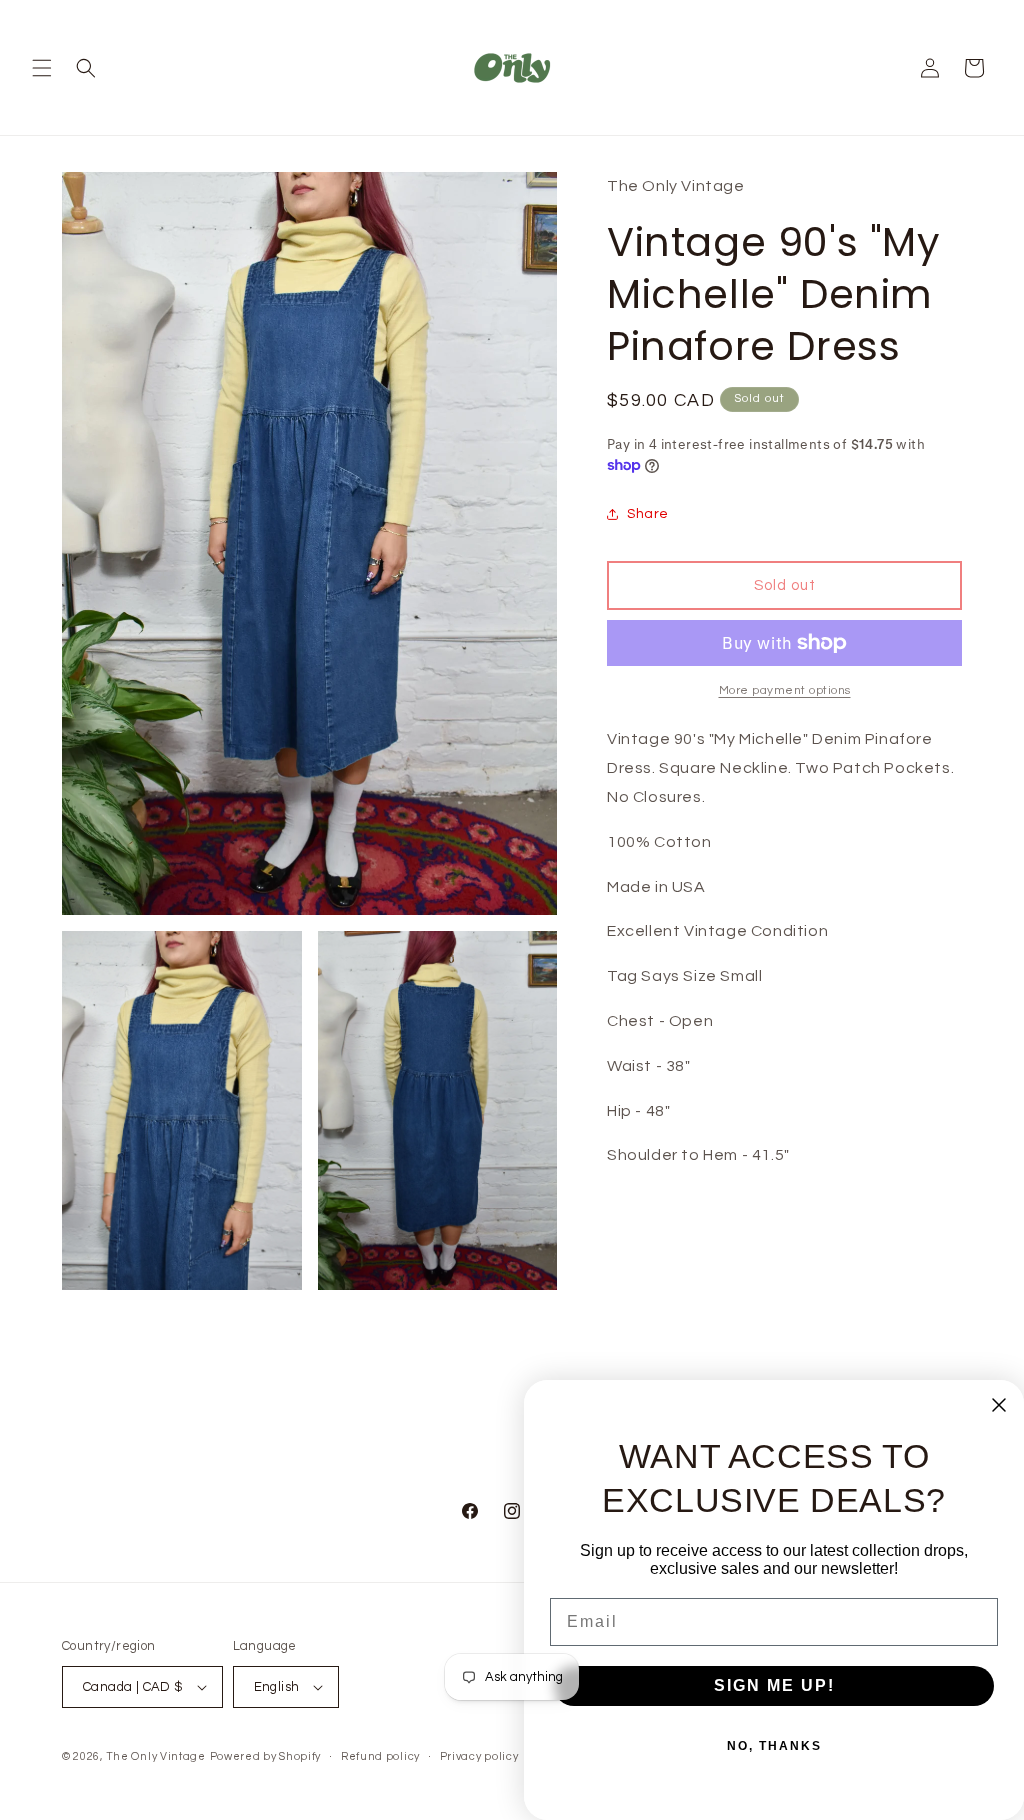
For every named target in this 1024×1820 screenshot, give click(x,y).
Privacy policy (479, 1756)
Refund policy (380, 1756)
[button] (42, 68)
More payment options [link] (785, 690)
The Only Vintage (156, 1756)
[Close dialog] (999, 1405)
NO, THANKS (774, 1746)
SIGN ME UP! (774, 1685)
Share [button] (648, 514)
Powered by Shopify (266, 1756)
